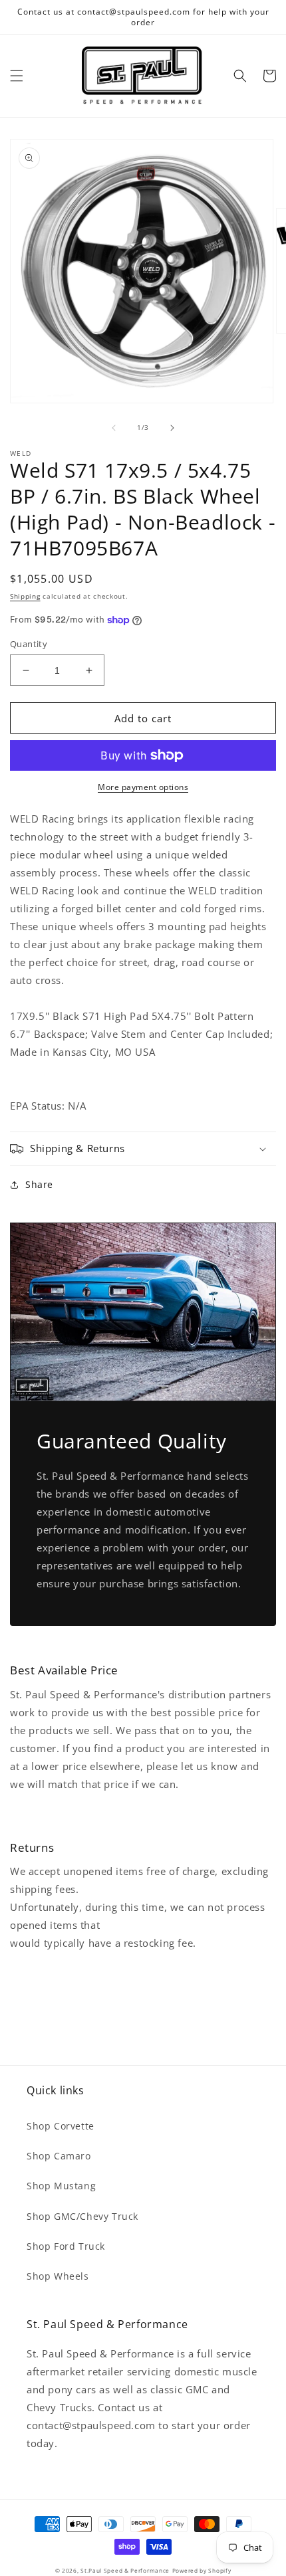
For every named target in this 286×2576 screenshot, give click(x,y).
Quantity (29, 644)
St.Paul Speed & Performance (125, 2570)
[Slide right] (172, 428)
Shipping (25, 596)
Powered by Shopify (202, 2570)
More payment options (143, 787)
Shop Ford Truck (66, 2246)
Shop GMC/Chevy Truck (82, 2216)
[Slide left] (114, 428)
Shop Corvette (61, 2126)
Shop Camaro (59, 2156)
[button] (17, 76)
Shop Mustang (61, 2186)
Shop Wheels (58, 2276)
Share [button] (39, 1184)
